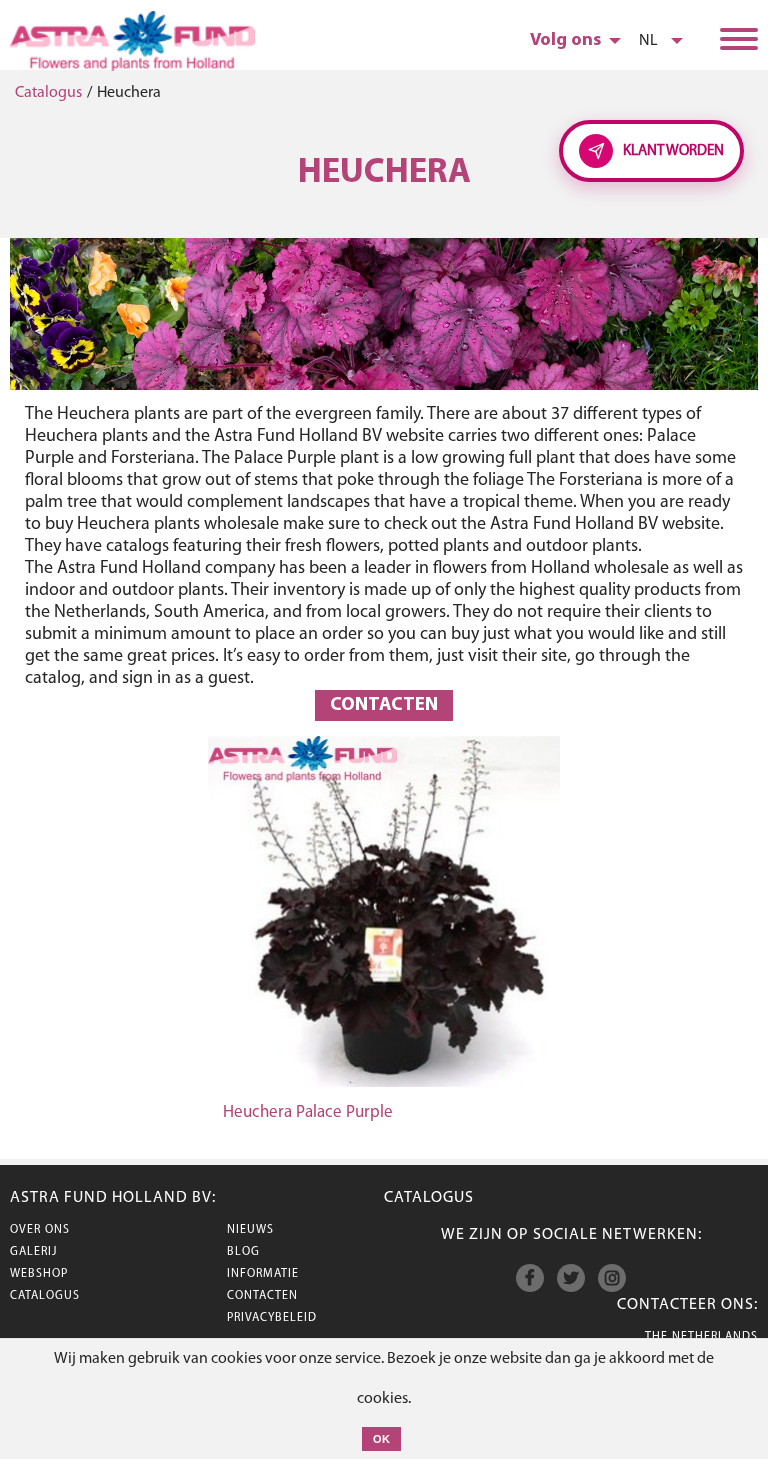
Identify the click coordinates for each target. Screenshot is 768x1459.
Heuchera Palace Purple (308, 1112)
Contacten (384, 705)
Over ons (40, 1230)
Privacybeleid (272, 1318)
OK (381, 1439)
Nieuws (250, 1230)
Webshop (39, 1274)
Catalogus (48, 93)
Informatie (263, 1274)
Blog (243, 1252)
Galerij (33, 1252)
